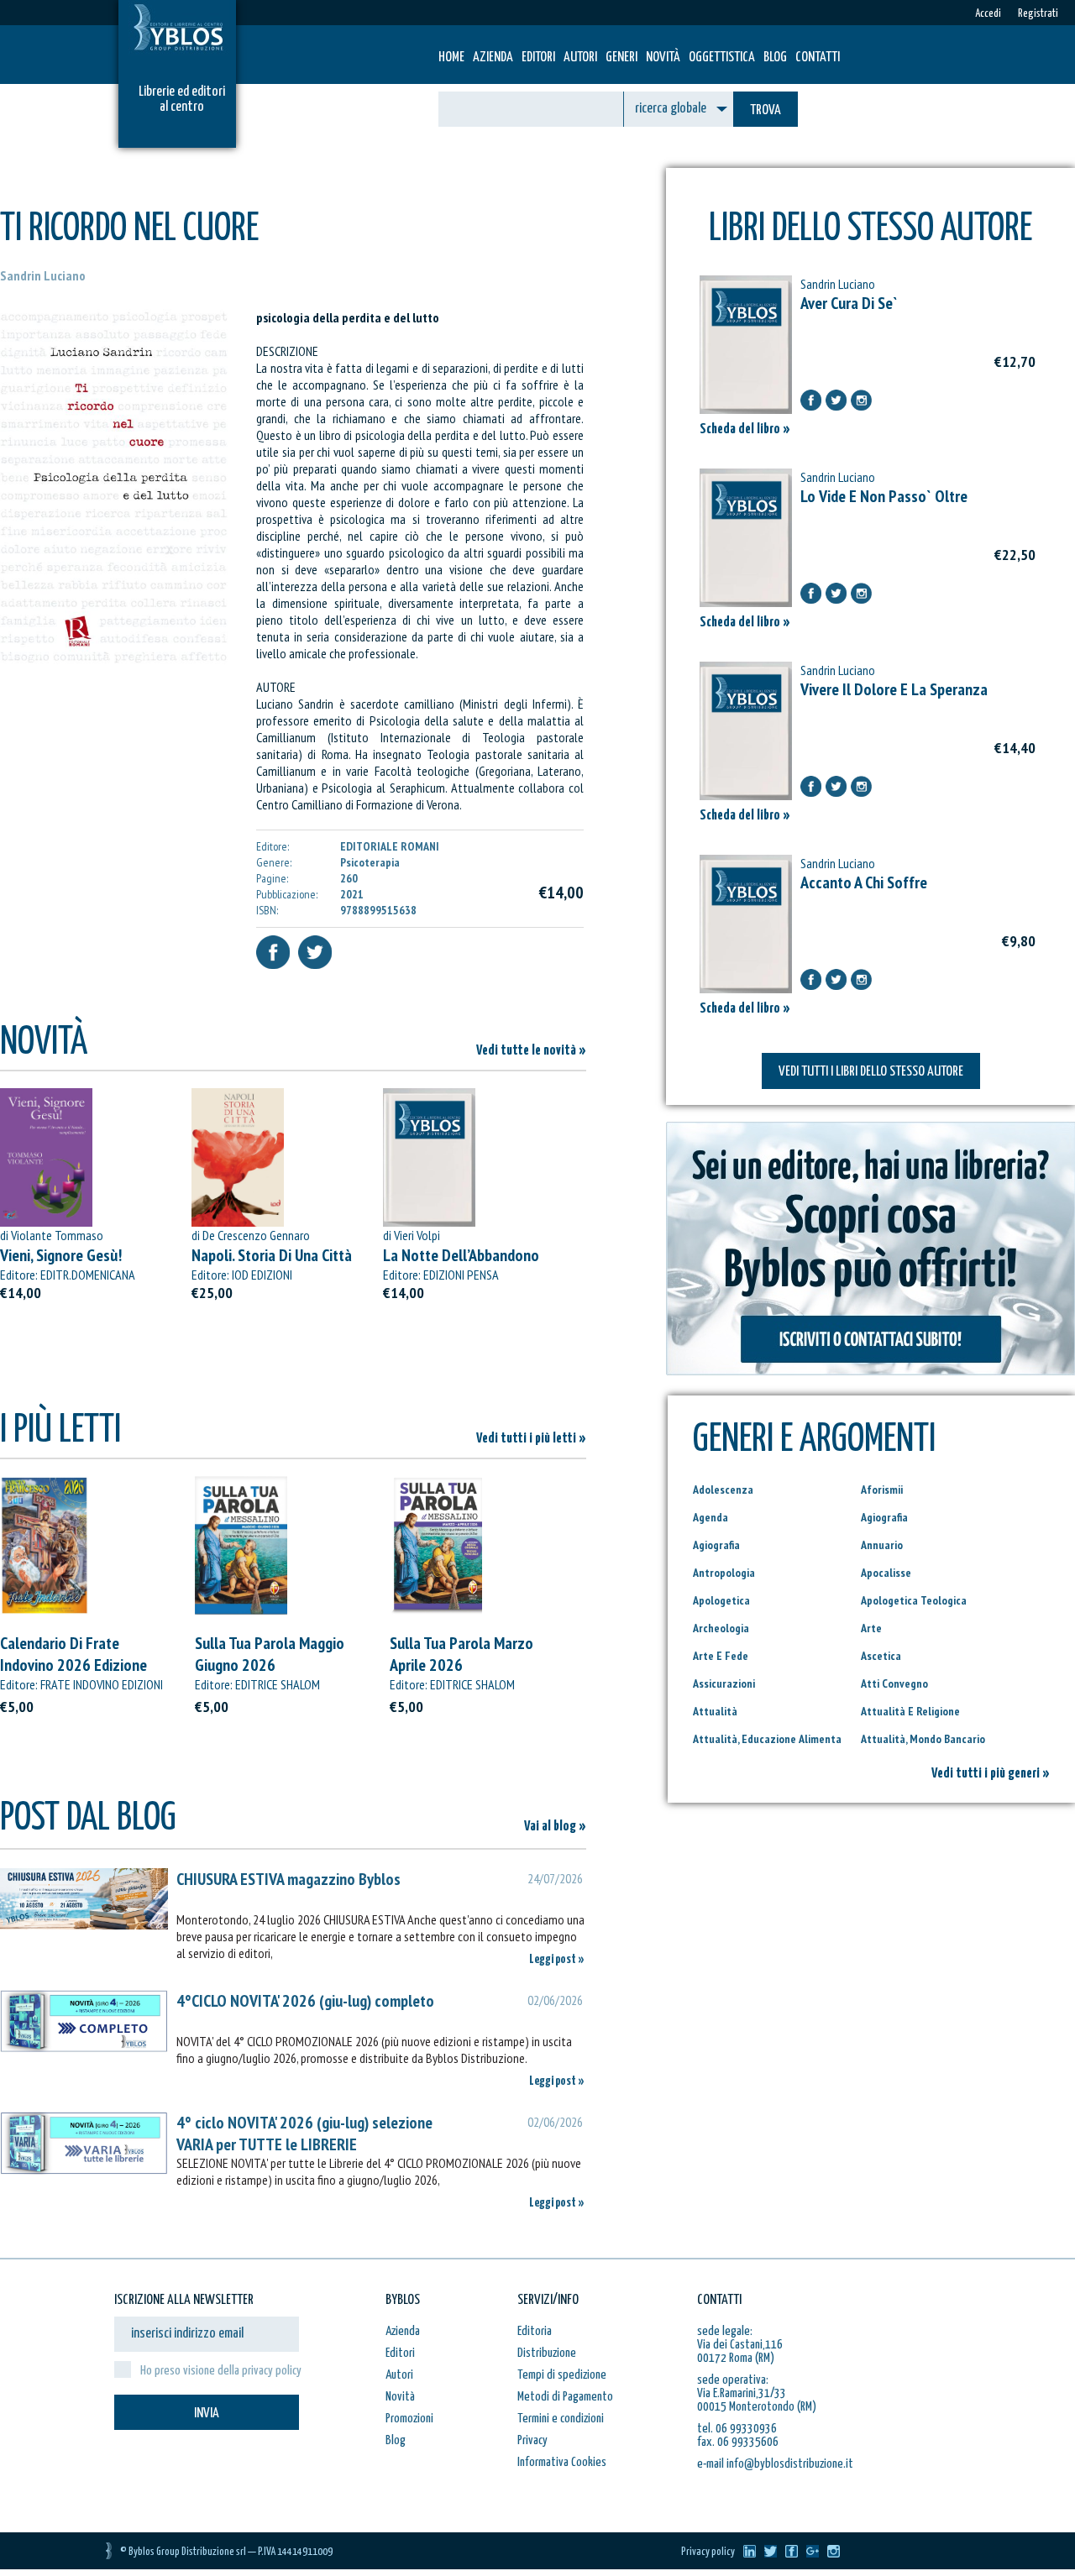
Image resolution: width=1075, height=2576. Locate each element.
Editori (538, 58)
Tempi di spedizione (562, 2375)
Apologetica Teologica (914, 1600)
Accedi (988, 14)
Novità (663, 58)
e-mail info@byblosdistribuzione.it (775, 2464)
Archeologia (721, 1628)
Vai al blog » (555, 1827)
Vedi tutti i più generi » (991, 1774)
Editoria (535, 2331)
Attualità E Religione (910, 1711)
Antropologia (724, 1573)
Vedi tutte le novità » (531, 1051)
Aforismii (882, 1490)
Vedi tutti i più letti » (531, 1439)
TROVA (766, 110)
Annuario (882, 1545)
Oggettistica (722, 58)
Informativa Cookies (562, 2462)
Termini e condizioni (561, 2419)
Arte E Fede (721, 1656)
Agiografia (884, 1517)
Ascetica (881, 1656)
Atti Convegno (894, 1683)
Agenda (711, 1517)
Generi (621, 58)
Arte (871, 1628)
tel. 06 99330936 (737, 2429)
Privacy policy (708, 2552)
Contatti (818, 58)
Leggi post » (557, 1959)
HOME (451, 58)
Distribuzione (547, 2353)
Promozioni (409, 2419)
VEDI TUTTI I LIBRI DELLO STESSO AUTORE (871, 1072)
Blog (775, 58)
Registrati (1038, 14)
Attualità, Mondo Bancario (923, 1739)
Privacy (532, 2440)
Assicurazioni (724, 1683)
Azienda (493, 58)
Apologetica (721, 1600)
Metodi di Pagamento (565, 2397)
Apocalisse (886, 1573)
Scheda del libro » (745, 429)
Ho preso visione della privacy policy (221, 2371)
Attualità (715, 1711)
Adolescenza (723, 1490)
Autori (580, 58)
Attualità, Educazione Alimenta (767, 1739)
